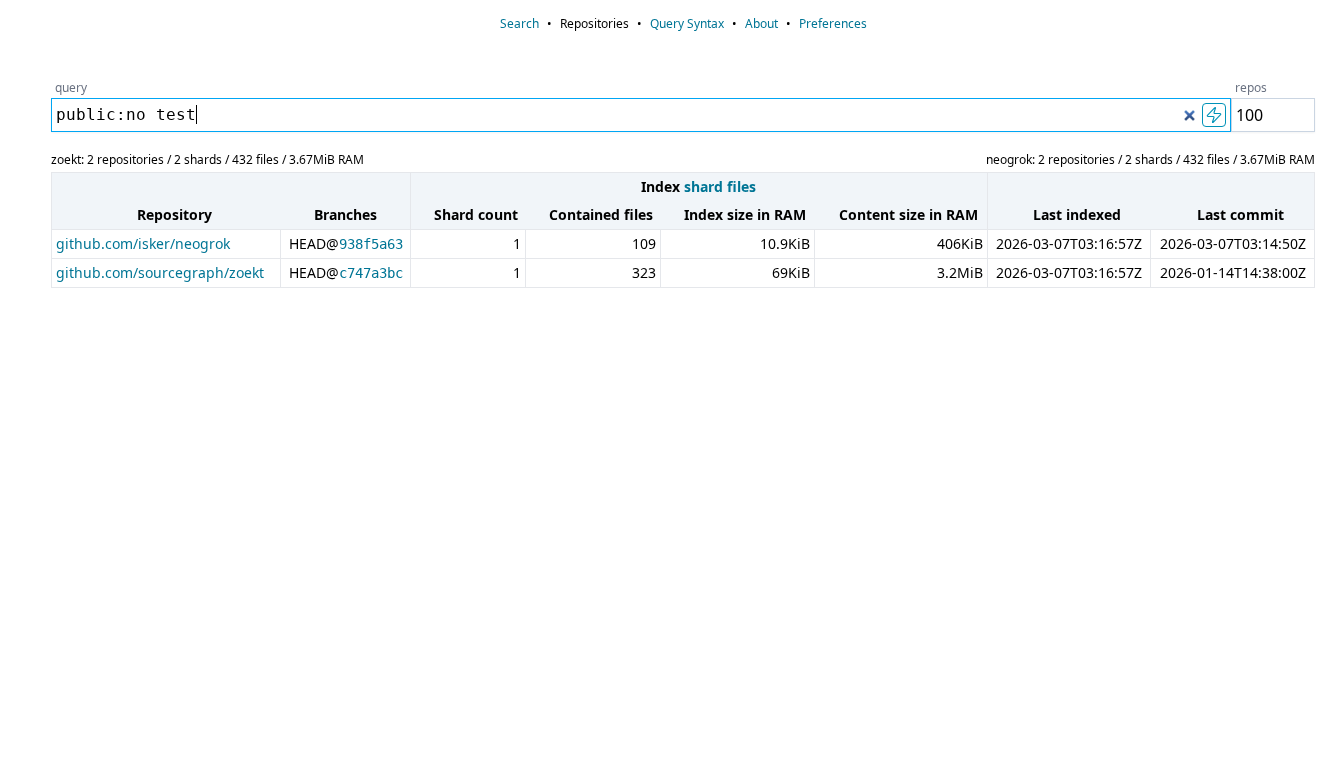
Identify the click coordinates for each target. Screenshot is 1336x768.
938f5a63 (371, 244)
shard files (720, 186)
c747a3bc (371, 273)
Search (519, 23)
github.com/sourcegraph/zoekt (160, 272)
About (761, 23)
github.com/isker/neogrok (143, 243)
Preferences (833, 23)
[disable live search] (1214, 115)
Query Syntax (687, 23)
